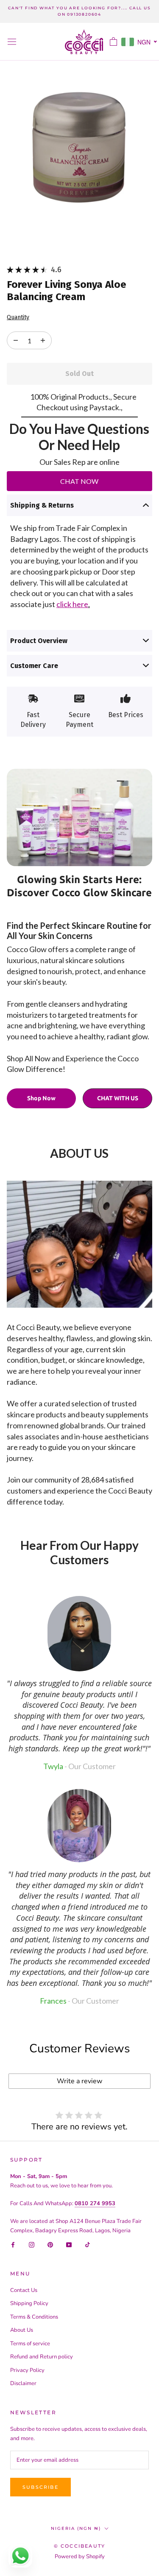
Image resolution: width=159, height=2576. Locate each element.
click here (72, 604)
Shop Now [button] (41, 1098)
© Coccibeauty (80, 2546)
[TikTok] (88, 2244)
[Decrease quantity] (43, 340)
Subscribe (40, 2487)
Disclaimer (23, 2383)
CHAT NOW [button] (79, 481)
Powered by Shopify (80, 2557)
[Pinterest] (50, 2244)
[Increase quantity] (16, 340)
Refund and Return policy (42, 2357)
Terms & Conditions (34, 2317)
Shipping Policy (29, 2303)
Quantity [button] (18, 318)
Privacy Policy (27, 2370)
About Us (22, 2330)
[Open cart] (113, 41)
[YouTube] (69, 2244)
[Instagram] (32, 2244)
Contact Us (24, 2290)
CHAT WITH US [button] (118, 1098)
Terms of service (30, 2344)
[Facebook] (13, 2244)
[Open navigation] (12, 42)
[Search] (98, 42)
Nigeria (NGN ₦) (76, 2528)
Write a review (79, 2081)
